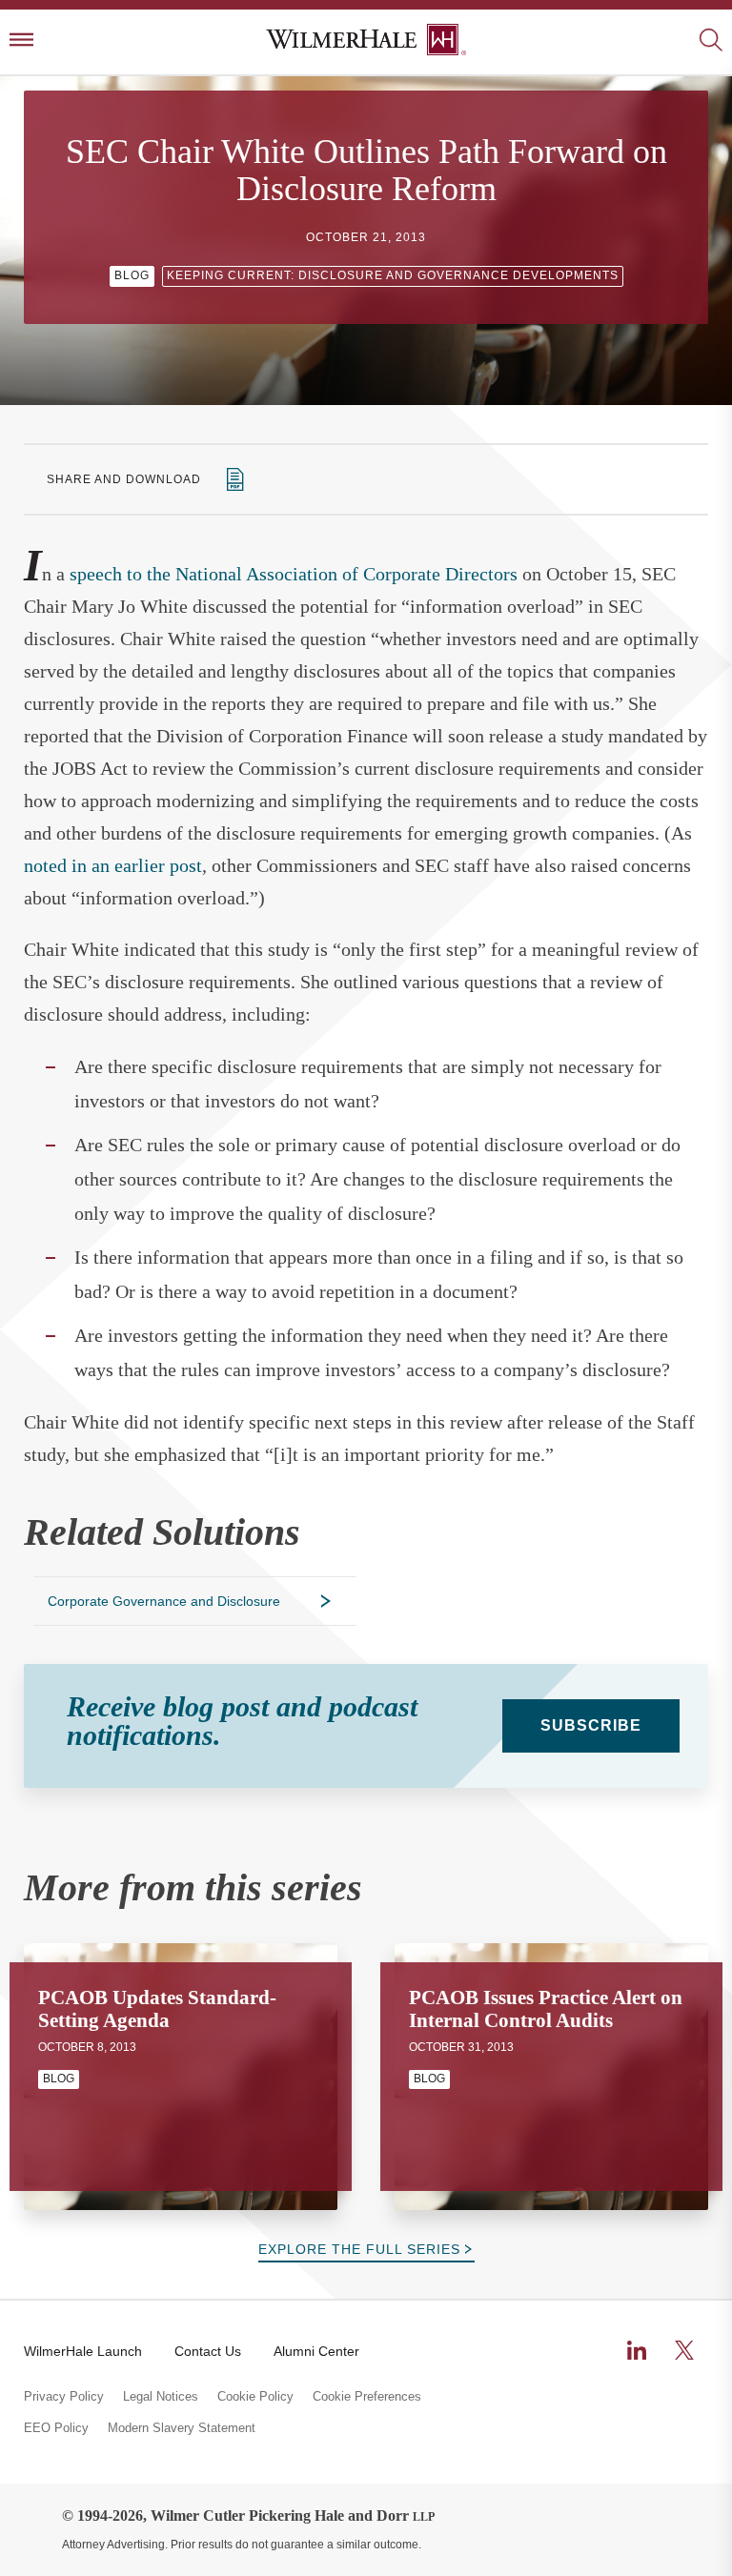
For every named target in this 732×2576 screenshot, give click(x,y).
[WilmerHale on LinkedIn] (637, 2350)
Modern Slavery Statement (182, 2428)
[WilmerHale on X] (684, 2350)
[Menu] (21, 41)
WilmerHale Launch (83, 2351)
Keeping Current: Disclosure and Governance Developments (393, 275)
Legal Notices (161, 2397)
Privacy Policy (64, 2397)
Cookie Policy (255, 2397)
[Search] (711, 41)
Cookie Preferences (367, 2397)
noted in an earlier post (113, 865)
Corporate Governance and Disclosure (164, 1601)
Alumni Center (316, 2351)
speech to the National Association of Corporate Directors (294, 574)
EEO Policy (56, 2428)
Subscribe (591, 1725)
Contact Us (208, 2351)
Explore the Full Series (359, 2249)
